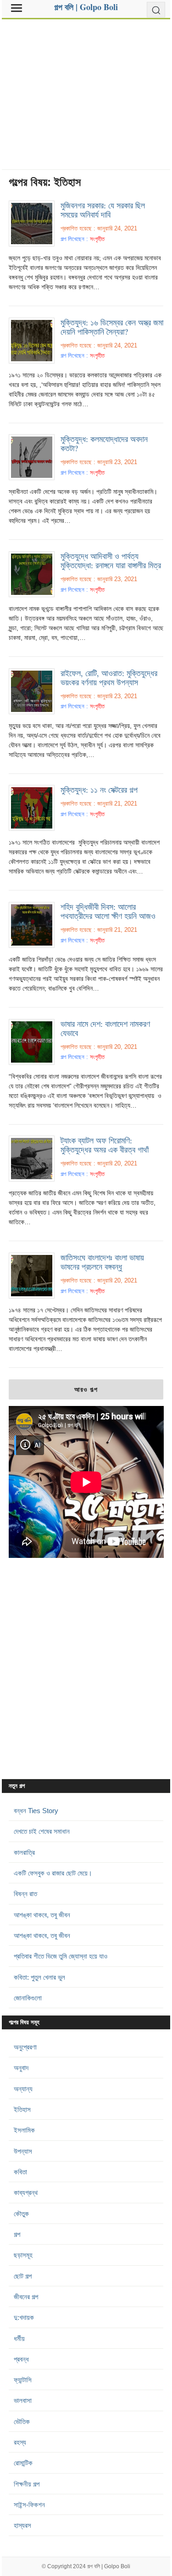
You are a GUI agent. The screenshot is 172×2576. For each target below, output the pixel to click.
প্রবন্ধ (21, 2359)
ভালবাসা (23, 2400)
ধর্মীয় (19, 2338)
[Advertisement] (86, 91)
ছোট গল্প (23, 2276)
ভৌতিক (22, 2422)
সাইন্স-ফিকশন (29, 2505)
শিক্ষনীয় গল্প (27, 2484)
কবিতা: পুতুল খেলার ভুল (39, 1977)
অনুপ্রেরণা (25, 2047)
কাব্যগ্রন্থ (26, 2192)
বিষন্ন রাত (25, 1894)
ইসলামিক (24, 2130)
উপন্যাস (23, 2151)
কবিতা (20, 2172)
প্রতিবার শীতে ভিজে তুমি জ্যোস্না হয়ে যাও (61, 1956)
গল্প (17, 2234)
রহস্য (20, 2442)
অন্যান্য (23, 2089)
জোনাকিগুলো (28, 1998)
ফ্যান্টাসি (23, 2380)
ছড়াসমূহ (23, 2255)
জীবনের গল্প (26, 2297)
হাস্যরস (22, 2525)
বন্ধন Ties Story (36, 1811)
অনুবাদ (21, 2068)
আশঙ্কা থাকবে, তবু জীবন (42, 1915)
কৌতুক (21, 2214)
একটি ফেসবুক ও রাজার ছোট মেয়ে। (53, 1873)
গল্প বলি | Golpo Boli (109, 2566)
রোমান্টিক (23, 2463)
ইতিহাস (22, 2109)
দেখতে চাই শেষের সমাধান (42, 1831)
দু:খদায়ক (24, 2317)
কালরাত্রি (24, 1852)
